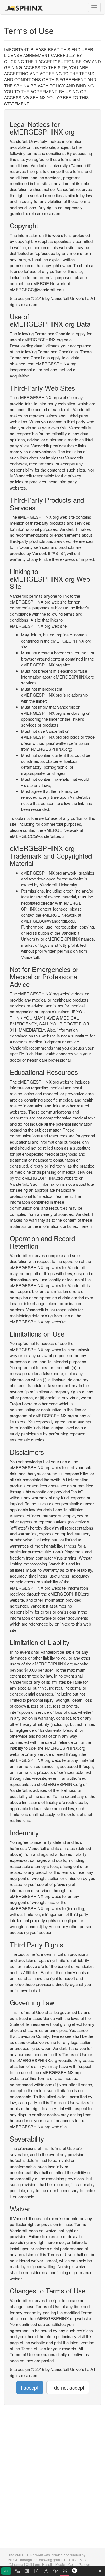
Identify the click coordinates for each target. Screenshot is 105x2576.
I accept (30, 2387)
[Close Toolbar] (100, 2571)
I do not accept (68, 2387)
